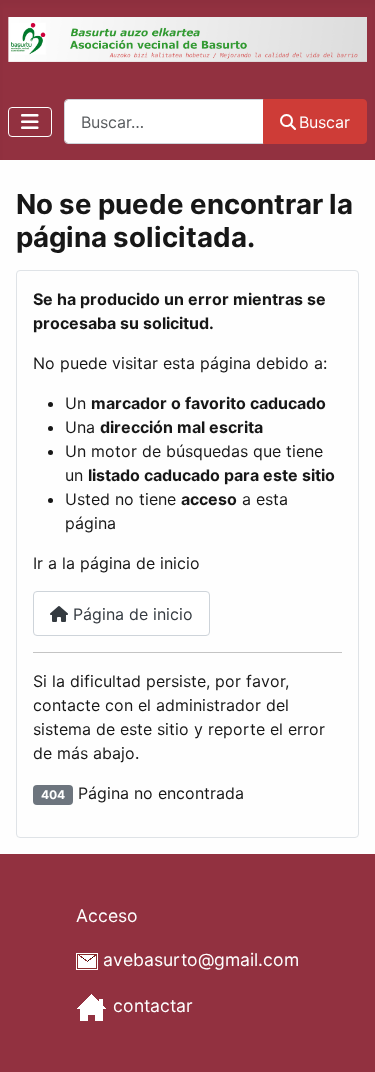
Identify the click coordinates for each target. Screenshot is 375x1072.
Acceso (107, 915)
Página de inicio (130, 614)
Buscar (324, 122)
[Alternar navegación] (30, 122)
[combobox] (164, 121)
